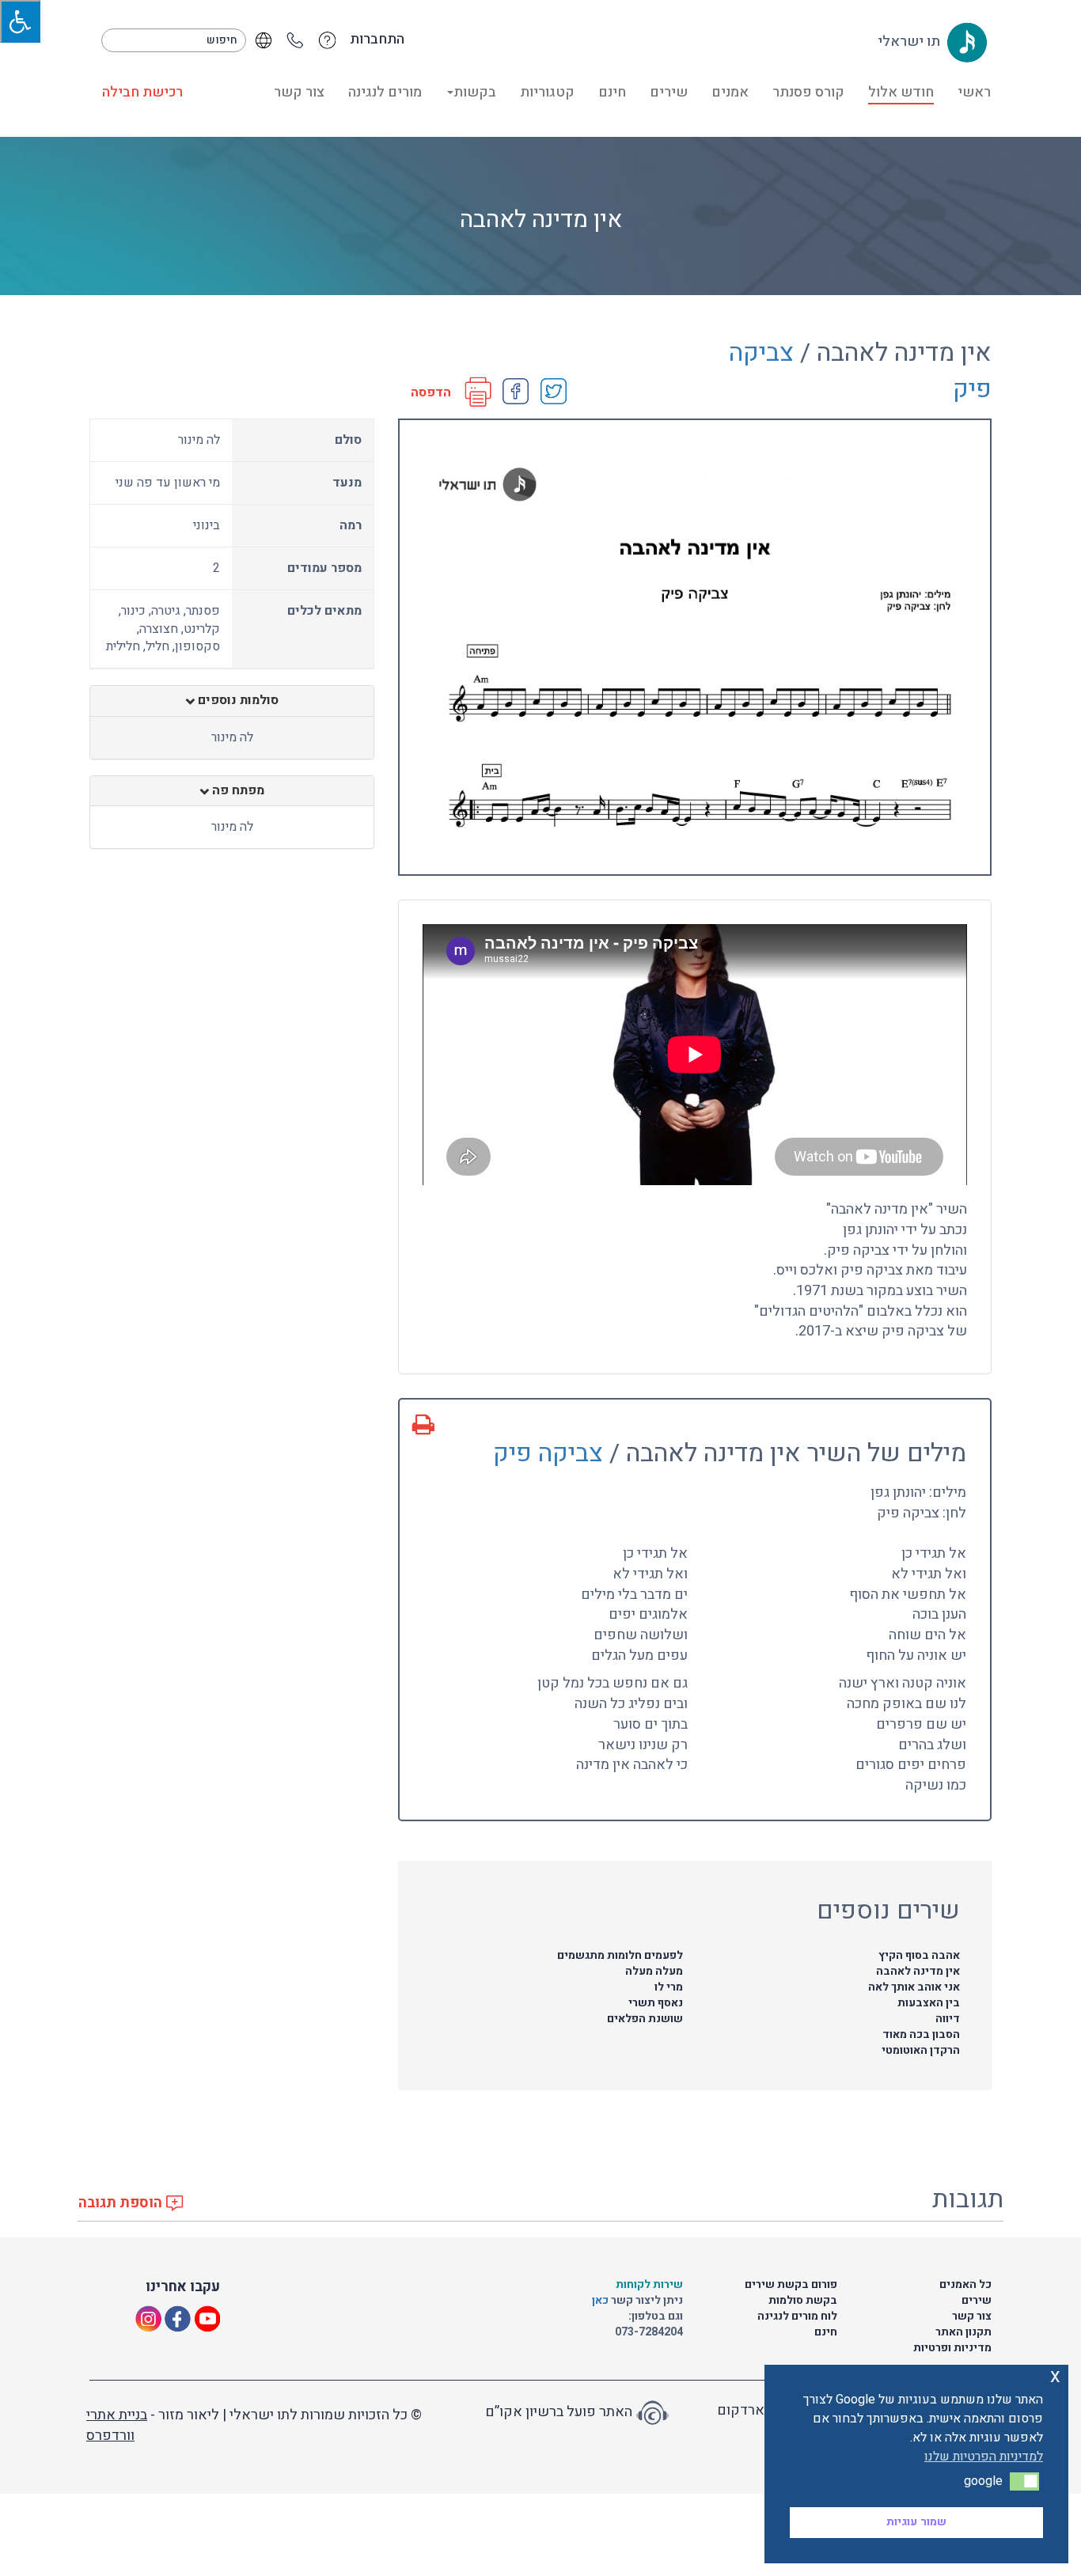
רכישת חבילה (142, 92)
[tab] (232, 701)
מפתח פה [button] (237, 791)
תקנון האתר (963, 2332)
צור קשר (299, 92)
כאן (601, 2300)
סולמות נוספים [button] (237, 701)
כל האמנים (965, 2284)
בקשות (475, 92)
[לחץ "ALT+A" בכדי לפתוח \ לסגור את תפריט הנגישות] (20, 21)
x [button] (1055, 2376)
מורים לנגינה (385, 92)
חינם (612, 92)
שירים (669, 92)
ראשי (974, 92)
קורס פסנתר (808, 92)
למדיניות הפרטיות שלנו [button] (984, 2457)
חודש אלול (901, 92)
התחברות (377, 40)
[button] (1024, 2481)
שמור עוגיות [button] (916, 2522)
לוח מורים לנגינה (797, 2316)
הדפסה (431, 393)
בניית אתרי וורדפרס (117, 2425)
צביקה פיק (548, 1453)
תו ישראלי (910, 42)
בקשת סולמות (803, 2300)
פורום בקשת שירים (791, 2284)
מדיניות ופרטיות (952, 2348)
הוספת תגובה (122, 2203)
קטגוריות (547, 92)
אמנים (730, 92)
